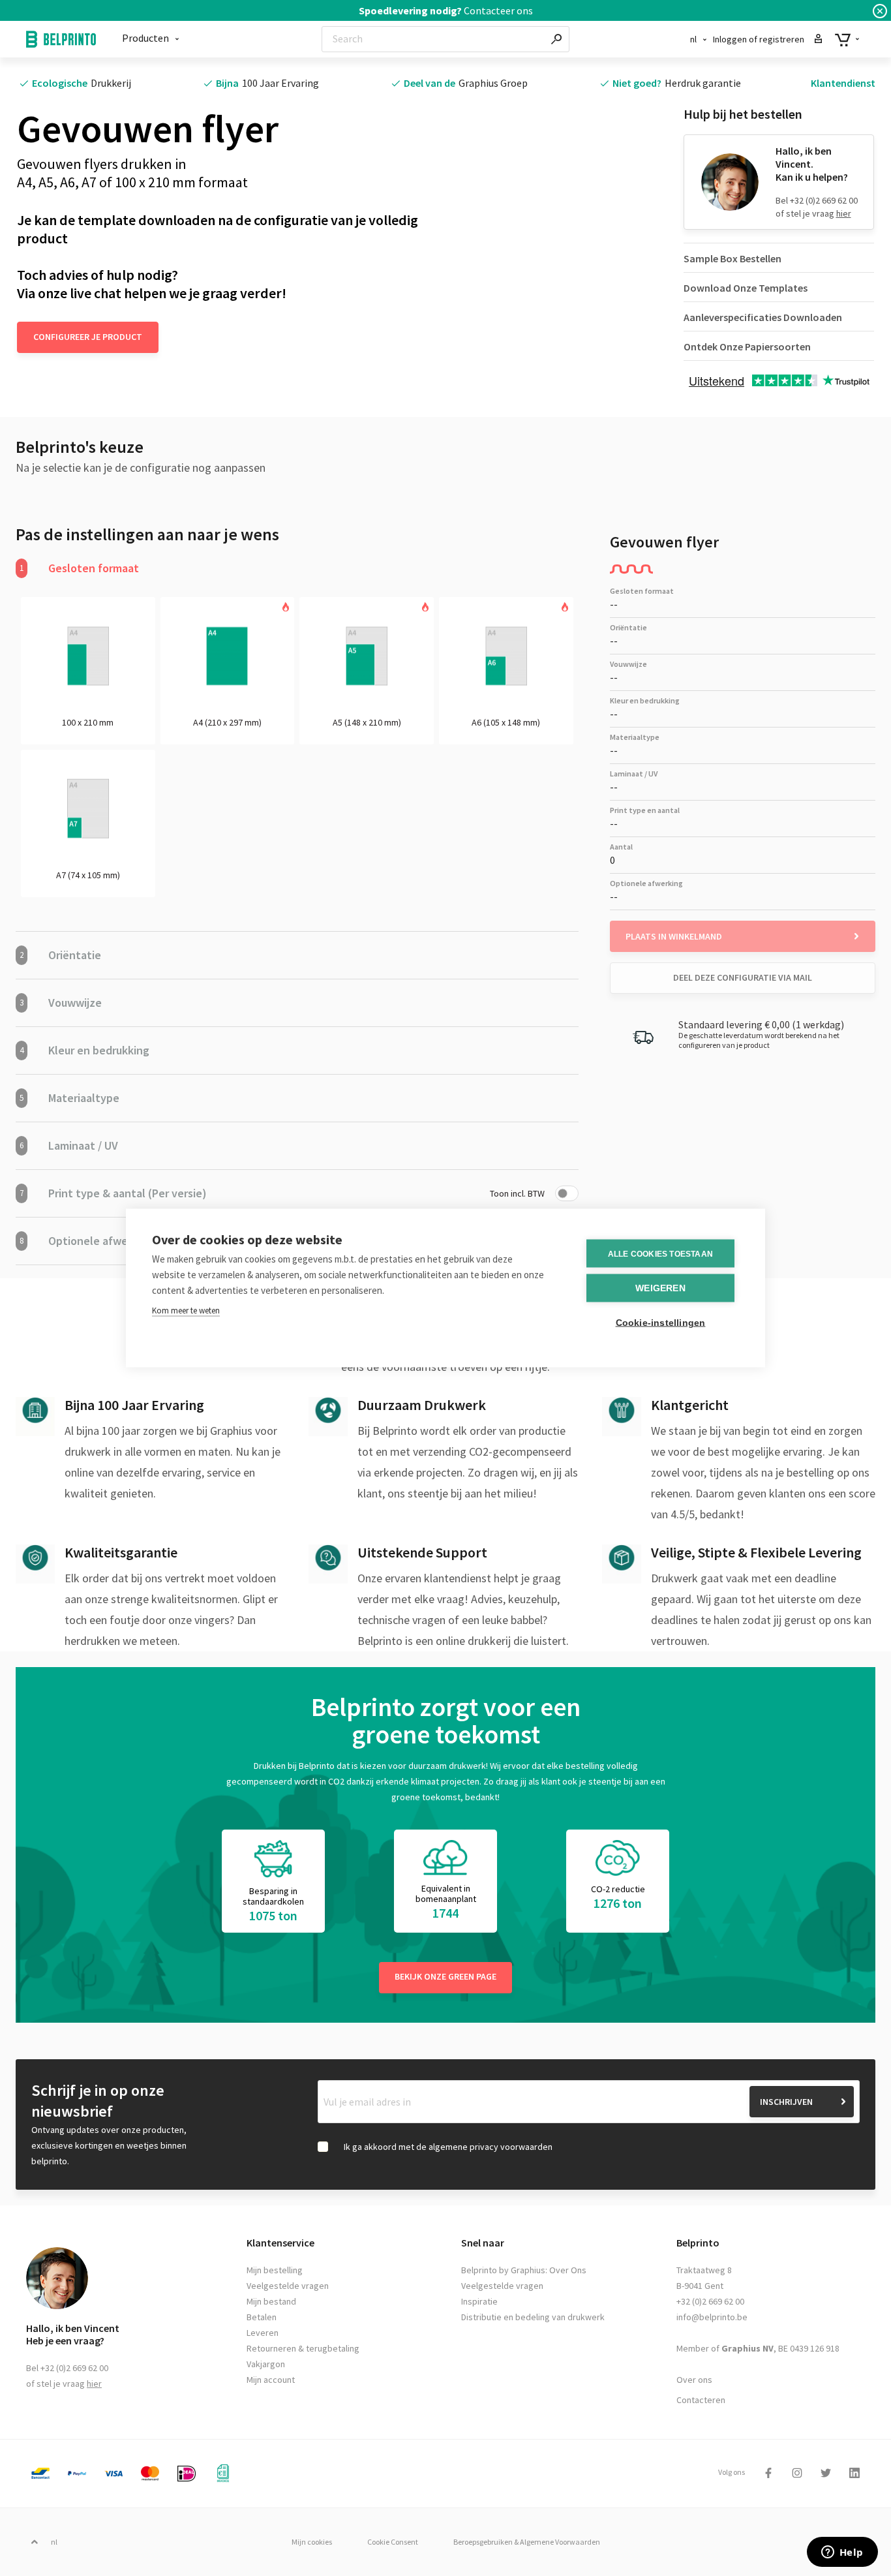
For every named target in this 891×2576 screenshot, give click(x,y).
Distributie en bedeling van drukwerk (533, 2317)
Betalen (262, 2317)
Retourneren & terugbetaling (303, 2348)
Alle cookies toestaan (660, 1253)
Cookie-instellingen (661, 1323)
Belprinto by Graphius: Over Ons (524, 2270)
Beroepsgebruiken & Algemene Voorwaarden (527, 2542)
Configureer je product (88, 337)
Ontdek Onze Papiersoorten (747, 346)
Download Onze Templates (746, 288)
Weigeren (660, 1288)
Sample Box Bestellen (732, 258)
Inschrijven (786, 2102)
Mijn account (271, 2380)
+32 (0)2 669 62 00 (710, 2301)
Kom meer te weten (186, 1311)
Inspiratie (479, 2301)
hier (844, 213)
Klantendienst (843, 83)
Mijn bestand (271, 2301)
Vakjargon (266, 2364)
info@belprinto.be (712, 2317)
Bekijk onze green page (445, 1976)
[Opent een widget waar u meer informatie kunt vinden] (842, 2553)
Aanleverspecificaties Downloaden (763, 317)
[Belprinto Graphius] (61, 39)
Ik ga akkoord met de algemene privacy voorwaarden (448, 2147)
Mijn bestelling (275, 2270)
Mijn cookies (312, 2542)
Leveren (263, 2333)
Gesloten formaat (79, 568)
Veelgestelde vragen (288, 2286)
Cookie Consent (393, 2542)
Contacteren (701, 2400)
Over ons (694, 2380)
